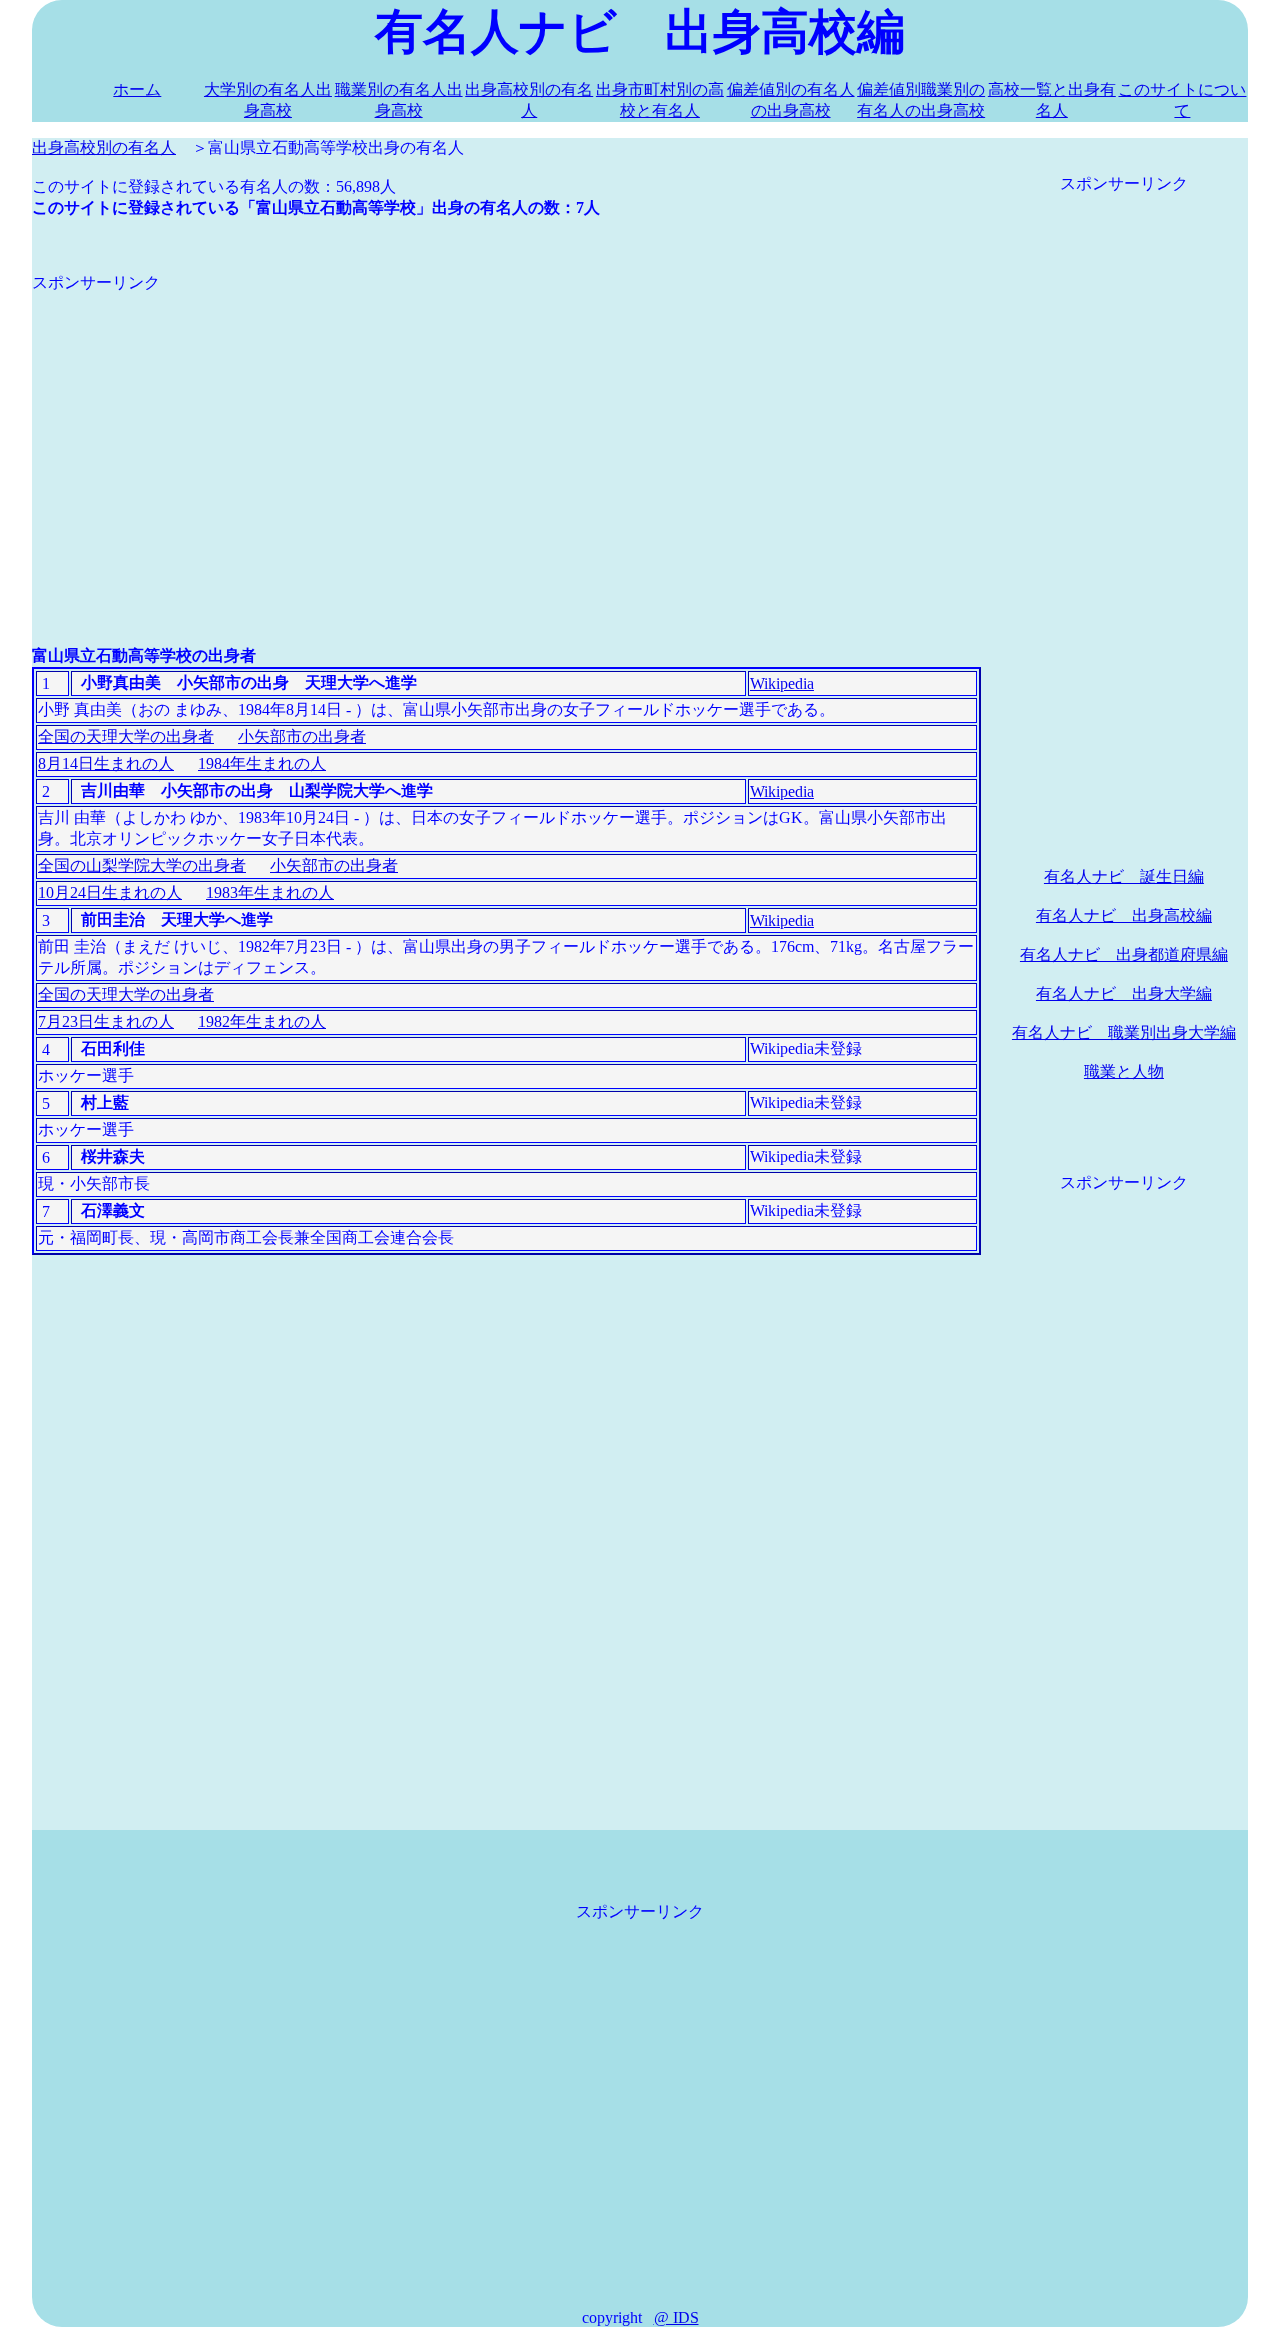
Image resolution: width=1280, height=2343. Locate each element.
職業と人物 (1124, 1071)
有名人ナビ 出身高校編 (1124, 915)
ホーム (137, 89)
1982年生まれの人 (262, 1021)
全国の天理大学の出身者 (126, 736)
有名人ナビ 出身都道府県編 (1124, 954)
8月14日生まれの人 (106, 763)
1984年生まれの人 (262, 763)
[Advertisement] (506, 434)
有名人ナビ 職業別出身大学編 (1124, 1032)
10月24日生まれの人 (110, 892)
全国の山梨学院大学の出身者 (142, 865)
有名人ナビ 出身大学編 (1124, 993)
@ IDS (676, 2317)
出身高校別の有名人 (104, 147)
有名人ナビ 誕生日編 (1124, 876)
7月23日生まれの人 (106, 1021)
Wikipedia (782, 683)
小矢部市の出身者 (302, 736)
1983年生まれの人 (270, 892)
